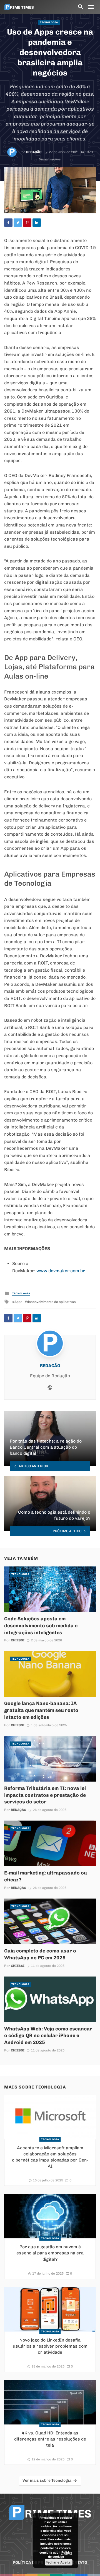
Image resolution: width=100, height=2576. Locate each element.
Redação (34, 152)
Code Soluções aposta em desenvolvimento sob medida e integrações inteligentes (41, 1625)
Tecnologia (49, 22)
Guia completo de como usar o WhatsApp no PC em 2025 (40, 1954)
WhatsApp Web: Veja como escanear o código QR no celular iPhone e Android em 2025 (48, 2036)
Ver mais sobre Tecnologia (47, 2480)
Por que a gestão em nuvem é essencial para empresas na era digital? (50, 2253)
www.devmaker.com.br (61, 1271)
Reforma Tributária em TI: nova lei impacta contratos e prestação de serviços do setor (45, 1795)
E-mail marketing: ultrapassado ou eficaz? (46, 1876)
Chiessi (18, 1640)
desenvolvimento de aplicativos (51, 1302)
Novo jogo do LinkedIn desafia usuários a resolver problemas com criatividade (50, 2346)
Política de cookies (60, 2555)
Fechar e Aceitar (59, 2562)
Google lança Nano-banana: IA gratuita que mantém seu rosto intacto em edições (41, 1710)
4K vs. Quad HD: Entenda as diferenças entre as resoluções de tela (50, 2439)
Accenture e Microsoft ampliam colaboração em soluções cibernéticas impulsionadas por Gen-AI (50, 2157)
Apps (18, 1302)
